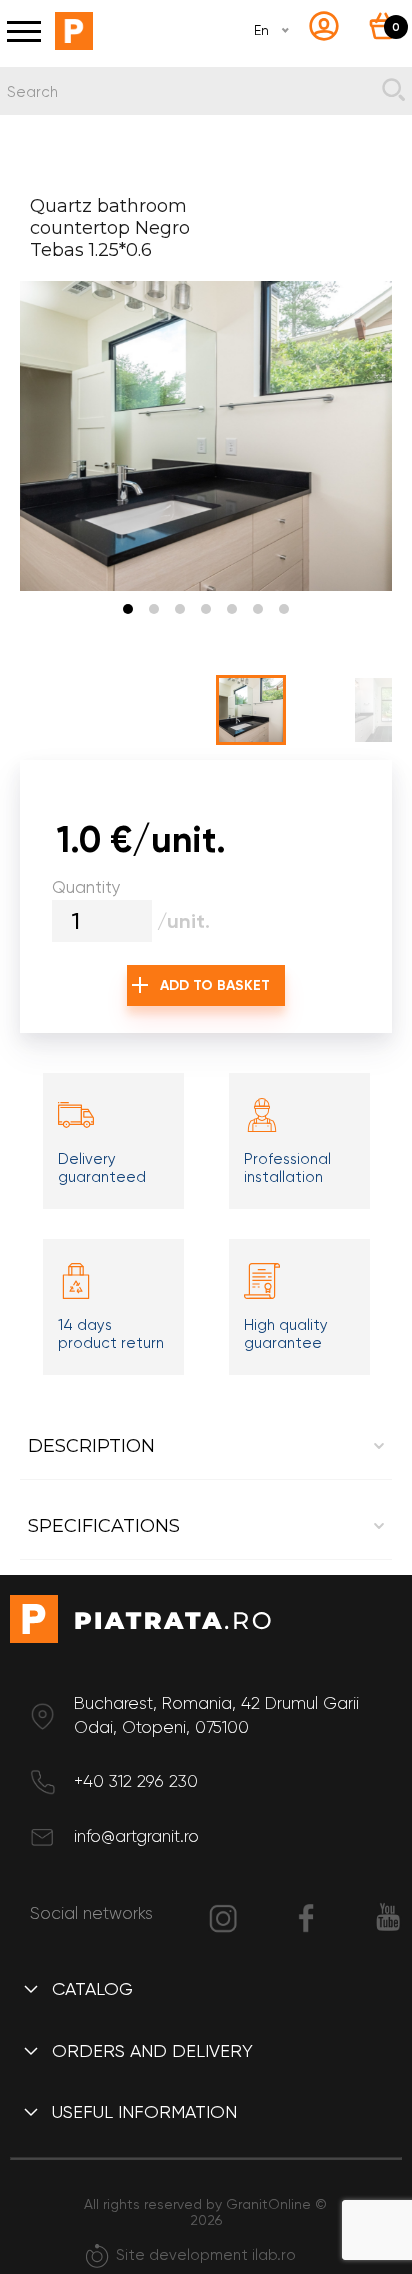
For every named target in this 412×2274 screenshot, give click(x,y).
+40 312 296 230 (136, 1781)
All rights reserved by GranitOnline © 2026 (205, 2212)
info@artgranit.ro (136, 1836)
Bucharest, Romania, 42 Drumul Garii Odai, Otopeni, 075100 (216, 1715)
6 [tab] (258, 609)
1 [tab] (128, 609)
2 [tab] (154, 609)
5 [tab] (232, 609)
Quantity (86, 887)
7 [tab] (284, 609)
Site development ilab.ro (206, 2255)
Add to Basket (215, 985)
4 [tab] (206, 609)
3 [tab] (180, 609)
